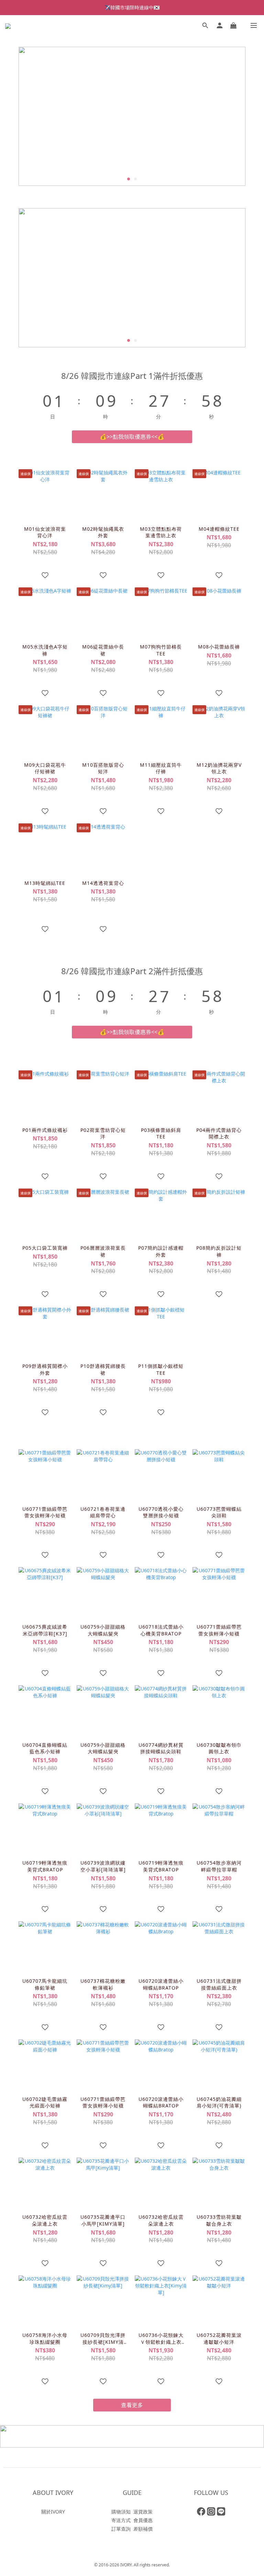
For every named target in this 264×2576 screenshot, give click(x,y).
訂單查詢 (121, 2529)
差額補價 (143, 2529)
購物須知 (121, 2512)
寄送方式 (121, 2520)
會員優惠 (143, 2520)
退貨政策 (143, 2512)
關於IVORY (53, 2512)
